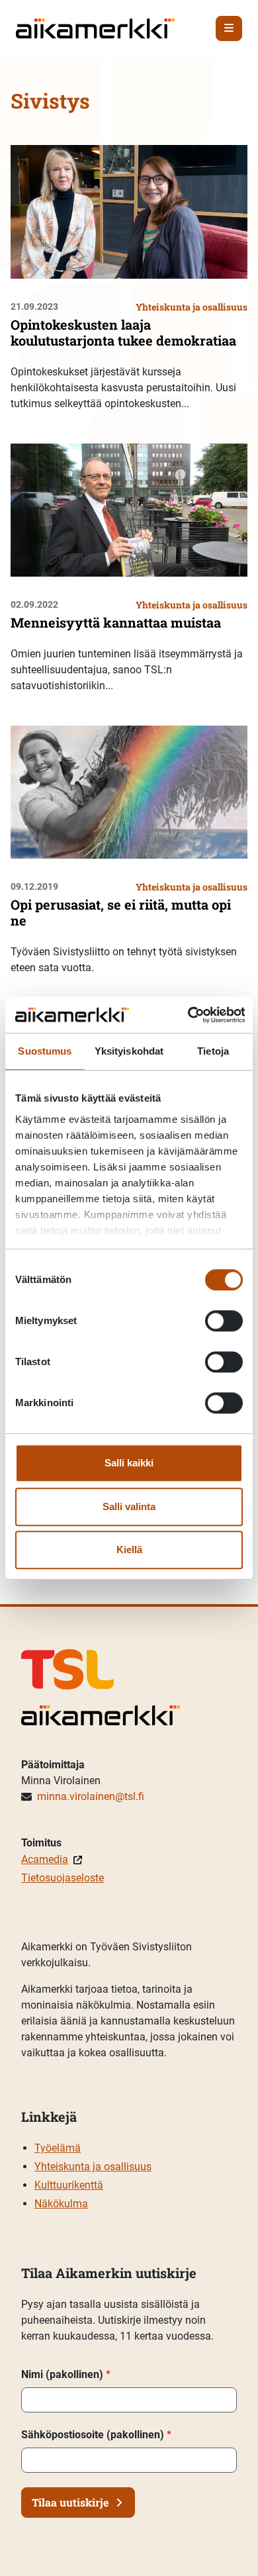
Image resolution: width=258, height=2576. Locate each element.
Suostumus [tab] (45, 1051)
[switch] (224, 1321)
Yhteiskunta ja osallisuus (93, 2167)
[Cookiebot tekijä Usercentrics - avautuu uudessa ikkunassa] (187, 1015)
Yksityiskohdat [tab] (129, 1051)
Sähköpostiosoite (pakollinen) (96, 2435)
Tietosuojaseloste (63, 1878)
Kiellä (129, 1550)
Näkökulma (61, 2204)
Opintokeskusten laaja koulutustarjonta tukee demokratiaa (123, 332)
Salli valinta (129, 1506)
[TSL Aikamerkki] (95, 27)
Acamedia (45, 1859)
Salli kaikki (129, 1463)
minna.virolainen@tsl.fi (91, 1796)
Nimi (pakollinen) (66, 2374)
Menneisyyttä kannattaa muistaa (116, 622)
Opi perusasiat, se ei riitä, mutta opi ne (121, 912)
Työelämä (58, 2148)
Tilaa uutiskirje (70, 2502)
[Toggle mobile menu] (229, 28)
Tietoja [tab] (213, 1051)
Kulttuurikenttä (69, 2185)
